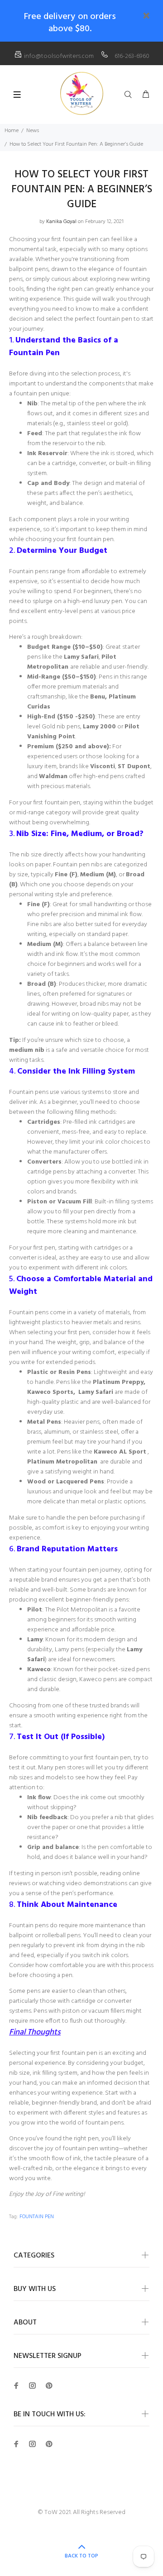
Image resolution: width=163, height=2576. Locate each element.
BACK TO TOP (81, 2556)
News (33, 131)
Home (12, 131)
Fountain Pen (37, 2217)
